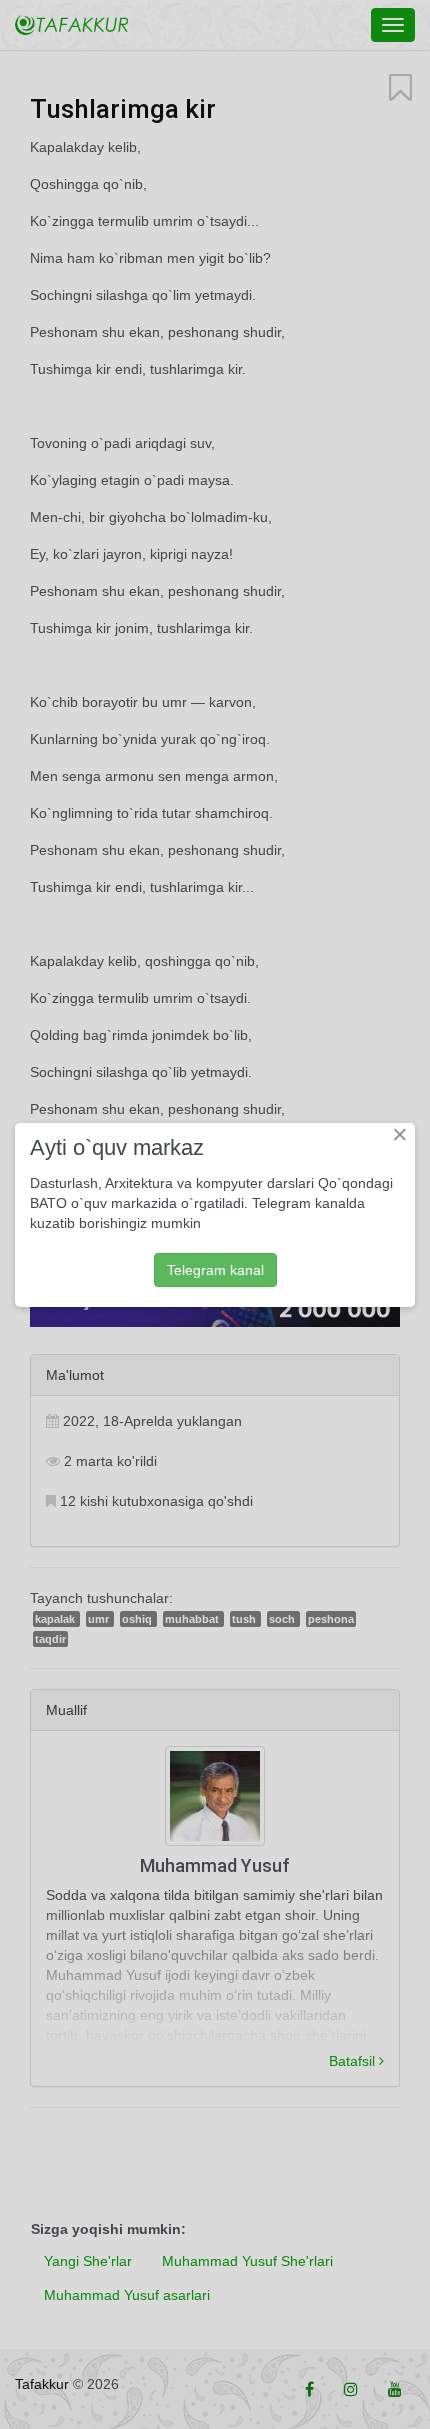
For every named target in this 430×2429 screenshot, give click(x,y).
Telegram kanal (215, 1270)
